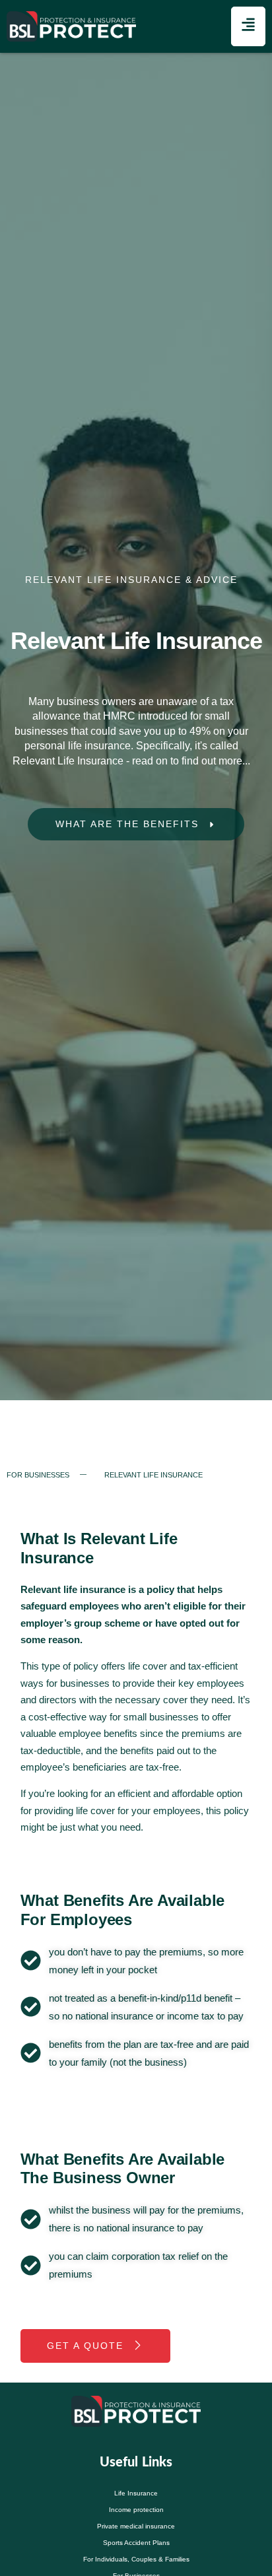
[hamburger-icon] (248, 26)
